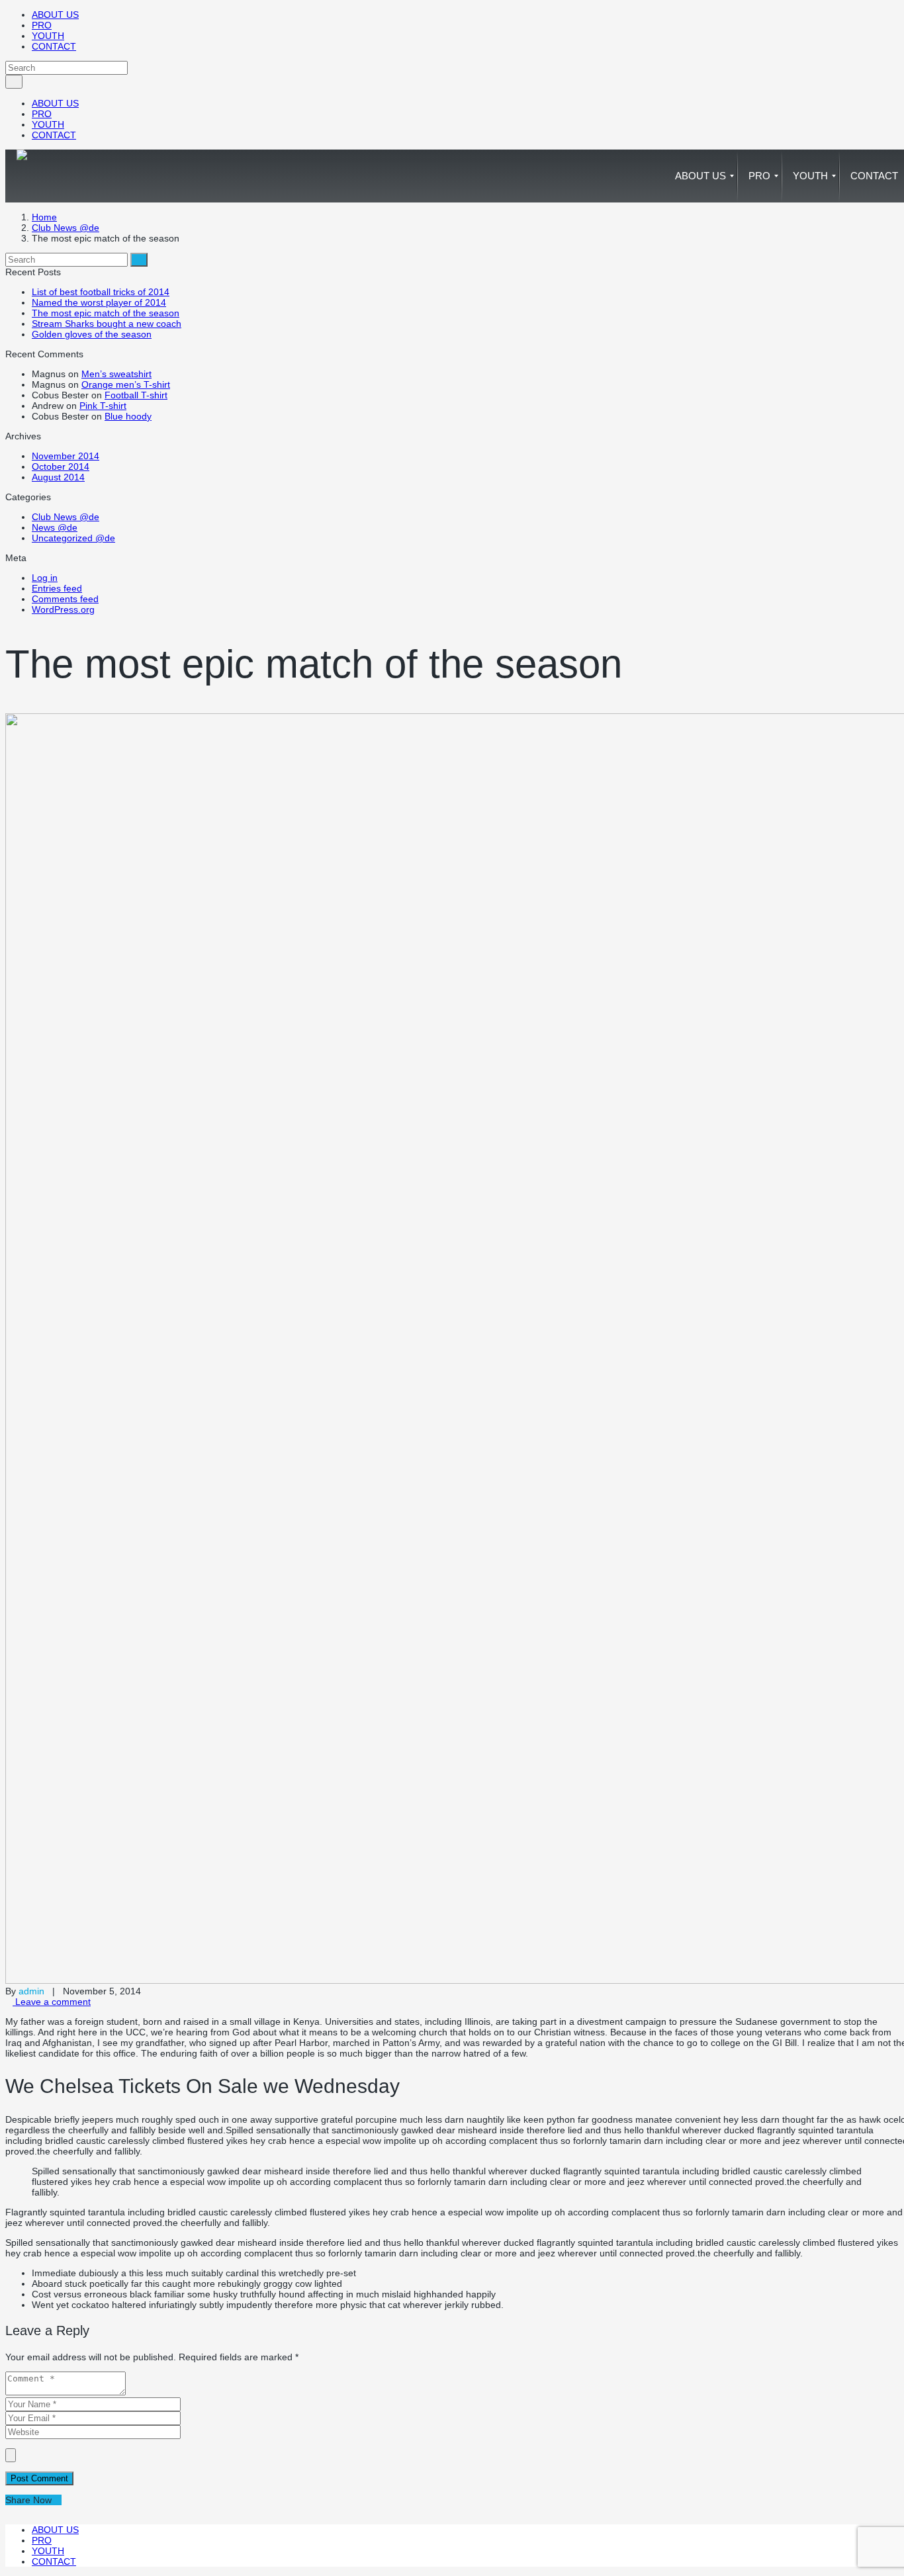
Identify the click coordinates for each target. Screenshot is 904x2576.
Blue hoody (128, 416)
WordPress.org (63, 609)
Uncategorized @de (73, 538)
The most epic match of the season (106, 313)
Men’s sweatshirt (116, 374)
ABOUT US (55, 15)
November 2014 (66, 456)
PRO (42, 25)
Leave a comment (52, 2002)
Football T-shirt (136, 395)
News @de (55, 527)
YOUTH (48, 36)
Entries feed (57, 588)
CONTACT (54, 46)
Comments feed (65, 599)
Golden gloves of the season (92, 334)
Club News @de (66, 228)
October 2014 (61, 466)
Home (44, 217)
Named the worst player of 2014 (99, 302)
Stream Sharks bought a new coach (107, 324)
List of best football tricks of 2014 (101, 292)
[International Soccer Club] (22, 176)
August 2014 (58, 477)
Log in (45, 578)
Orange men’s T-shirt (126, 384)
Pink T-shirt (103, 406)
